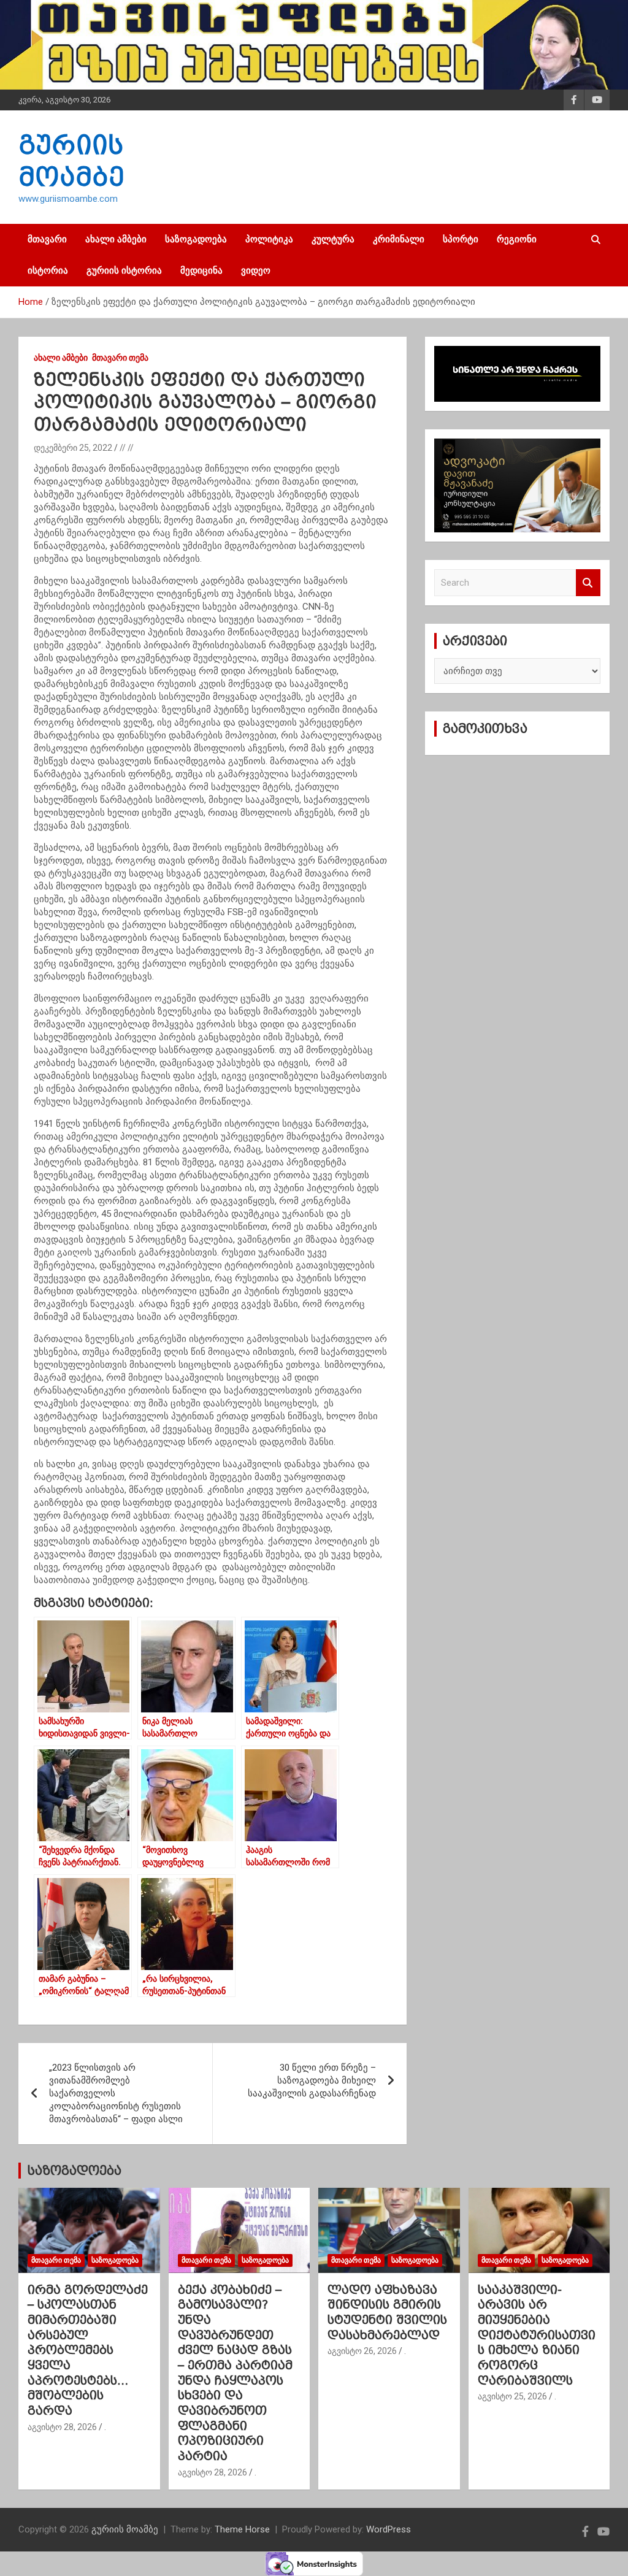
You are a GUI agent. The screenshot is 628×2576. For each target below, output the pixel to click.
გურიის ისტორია (124, 270)
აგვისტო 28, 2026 (62, 2427)
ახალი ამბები (116, 239)
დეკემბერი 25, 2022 (73, 448)
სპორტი (461, 239)
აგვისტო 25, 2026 (512, 2396)
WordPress (389, 2529)
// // (127, 448)
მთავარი (47, 239)
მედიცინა (201, 270)
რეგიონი (517, 239)
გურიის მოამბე (125, 2529)
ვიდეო (256, 270)
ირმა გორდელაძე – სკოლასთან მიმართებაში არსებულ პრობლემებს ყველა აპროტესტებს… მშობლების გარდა (88, 2350)
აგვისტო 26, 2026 (362, 2351)
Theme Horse (242, 2529)
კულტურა (333, 239)
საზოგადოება (196, 239)
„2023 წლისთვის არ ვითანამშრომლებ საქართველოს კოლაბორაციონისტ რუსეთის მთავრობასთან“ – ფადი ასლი (116, 2093)
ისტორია (48, 270)
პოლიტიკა (269, 239)
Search (588, 583)
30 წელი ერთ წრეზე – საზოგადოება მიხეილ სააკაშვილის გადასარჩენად (312, 2080)
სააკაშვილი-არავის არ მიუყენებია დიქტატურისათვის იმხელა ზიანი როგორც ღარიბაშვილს (537, 2335)
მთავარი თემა (120, 358)
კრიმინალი (399, 239)
